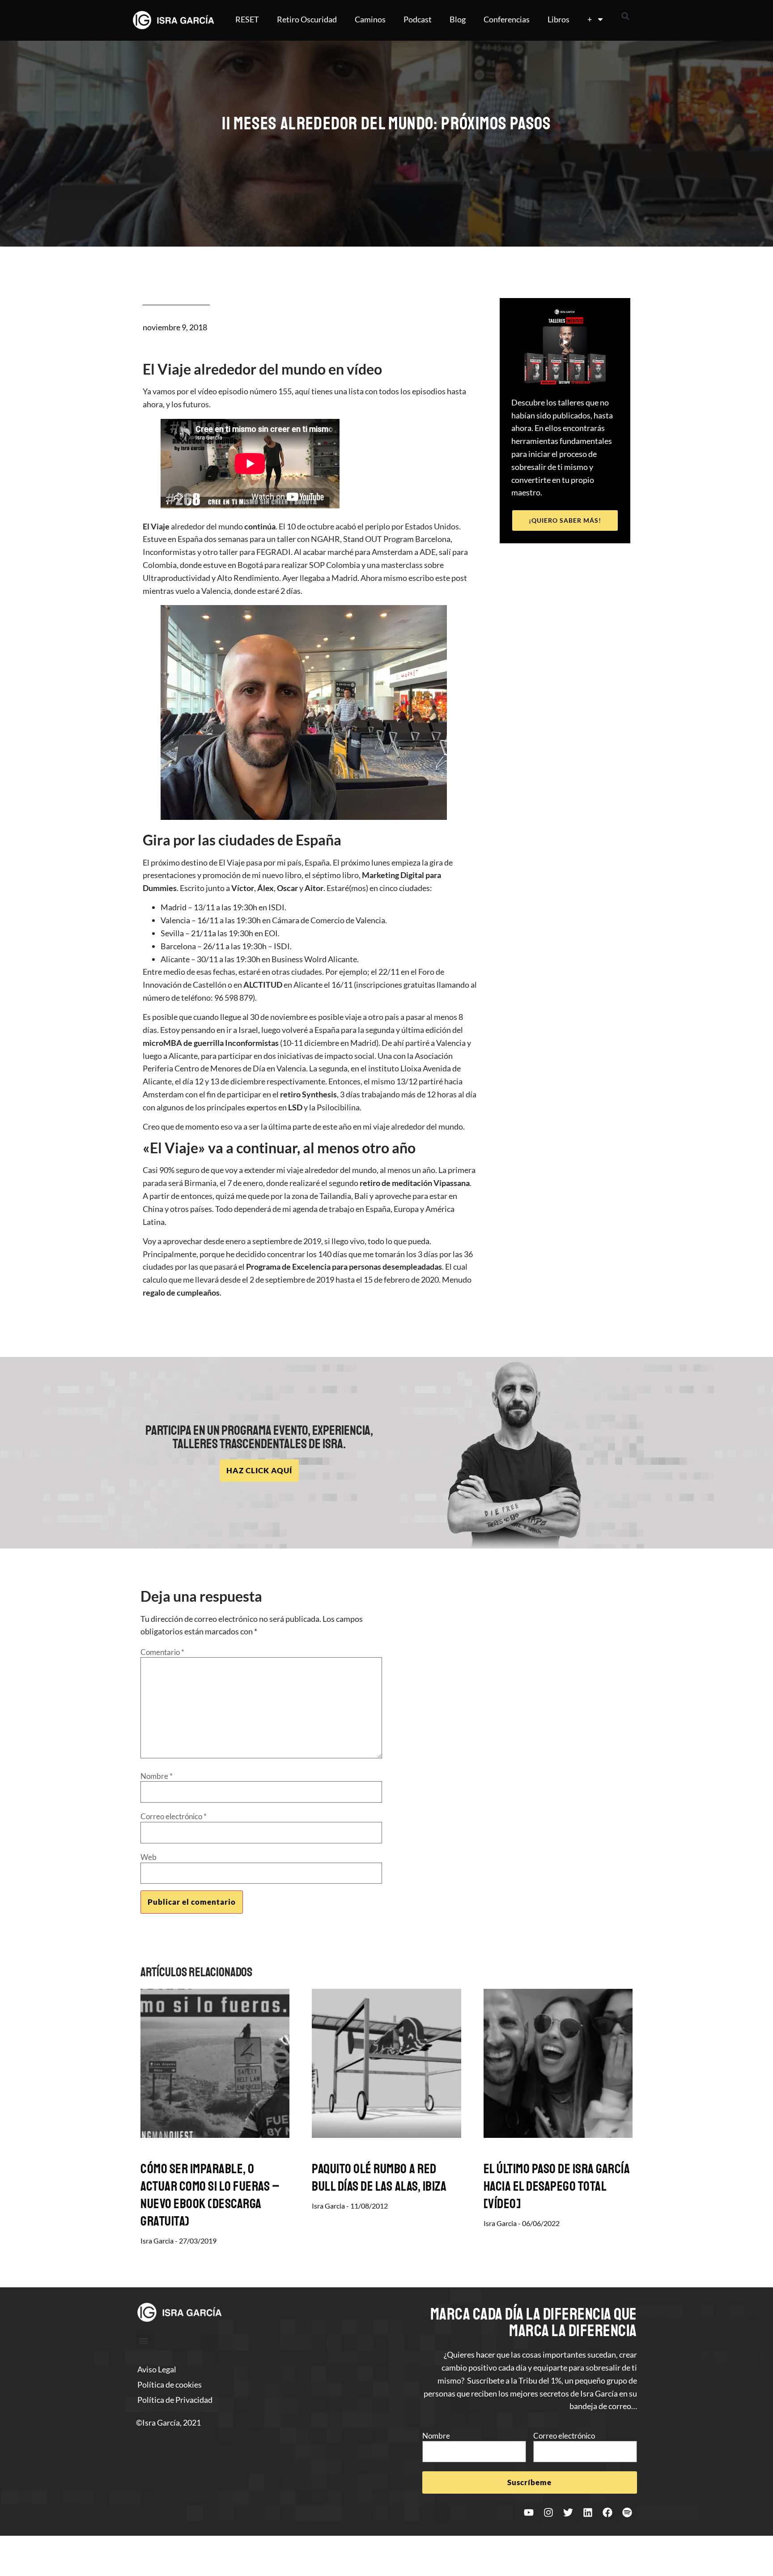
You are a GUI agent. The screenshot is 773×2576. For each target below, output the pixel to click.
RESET (247, 19)
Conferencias (507, 19)
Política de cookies (170, 2384)
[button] (625, 16)
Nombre (157, 1776)
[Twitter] (568, 2512)
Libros (559, 19)
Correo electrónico (174, 1816)
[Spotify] (627, 2512)
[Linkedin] (588, 2512)
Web (149, 1857)
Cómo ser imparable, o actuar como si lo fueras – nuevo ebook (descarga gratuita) (210, 2195)
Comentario (162, 1652)
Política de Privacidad (175, 2400)
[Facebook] (607, 2512)
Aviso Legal (157, 2369)
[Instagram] (548, 2512)
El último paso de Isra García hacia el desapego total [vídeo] (557, 2186)
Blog (458, 19)
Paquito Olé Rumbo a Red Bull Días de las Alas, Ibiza (379, 2177)
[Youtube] (529, 2512)
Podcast (418, 19)
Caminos (370, 19)
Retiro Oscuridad (307, 19)
